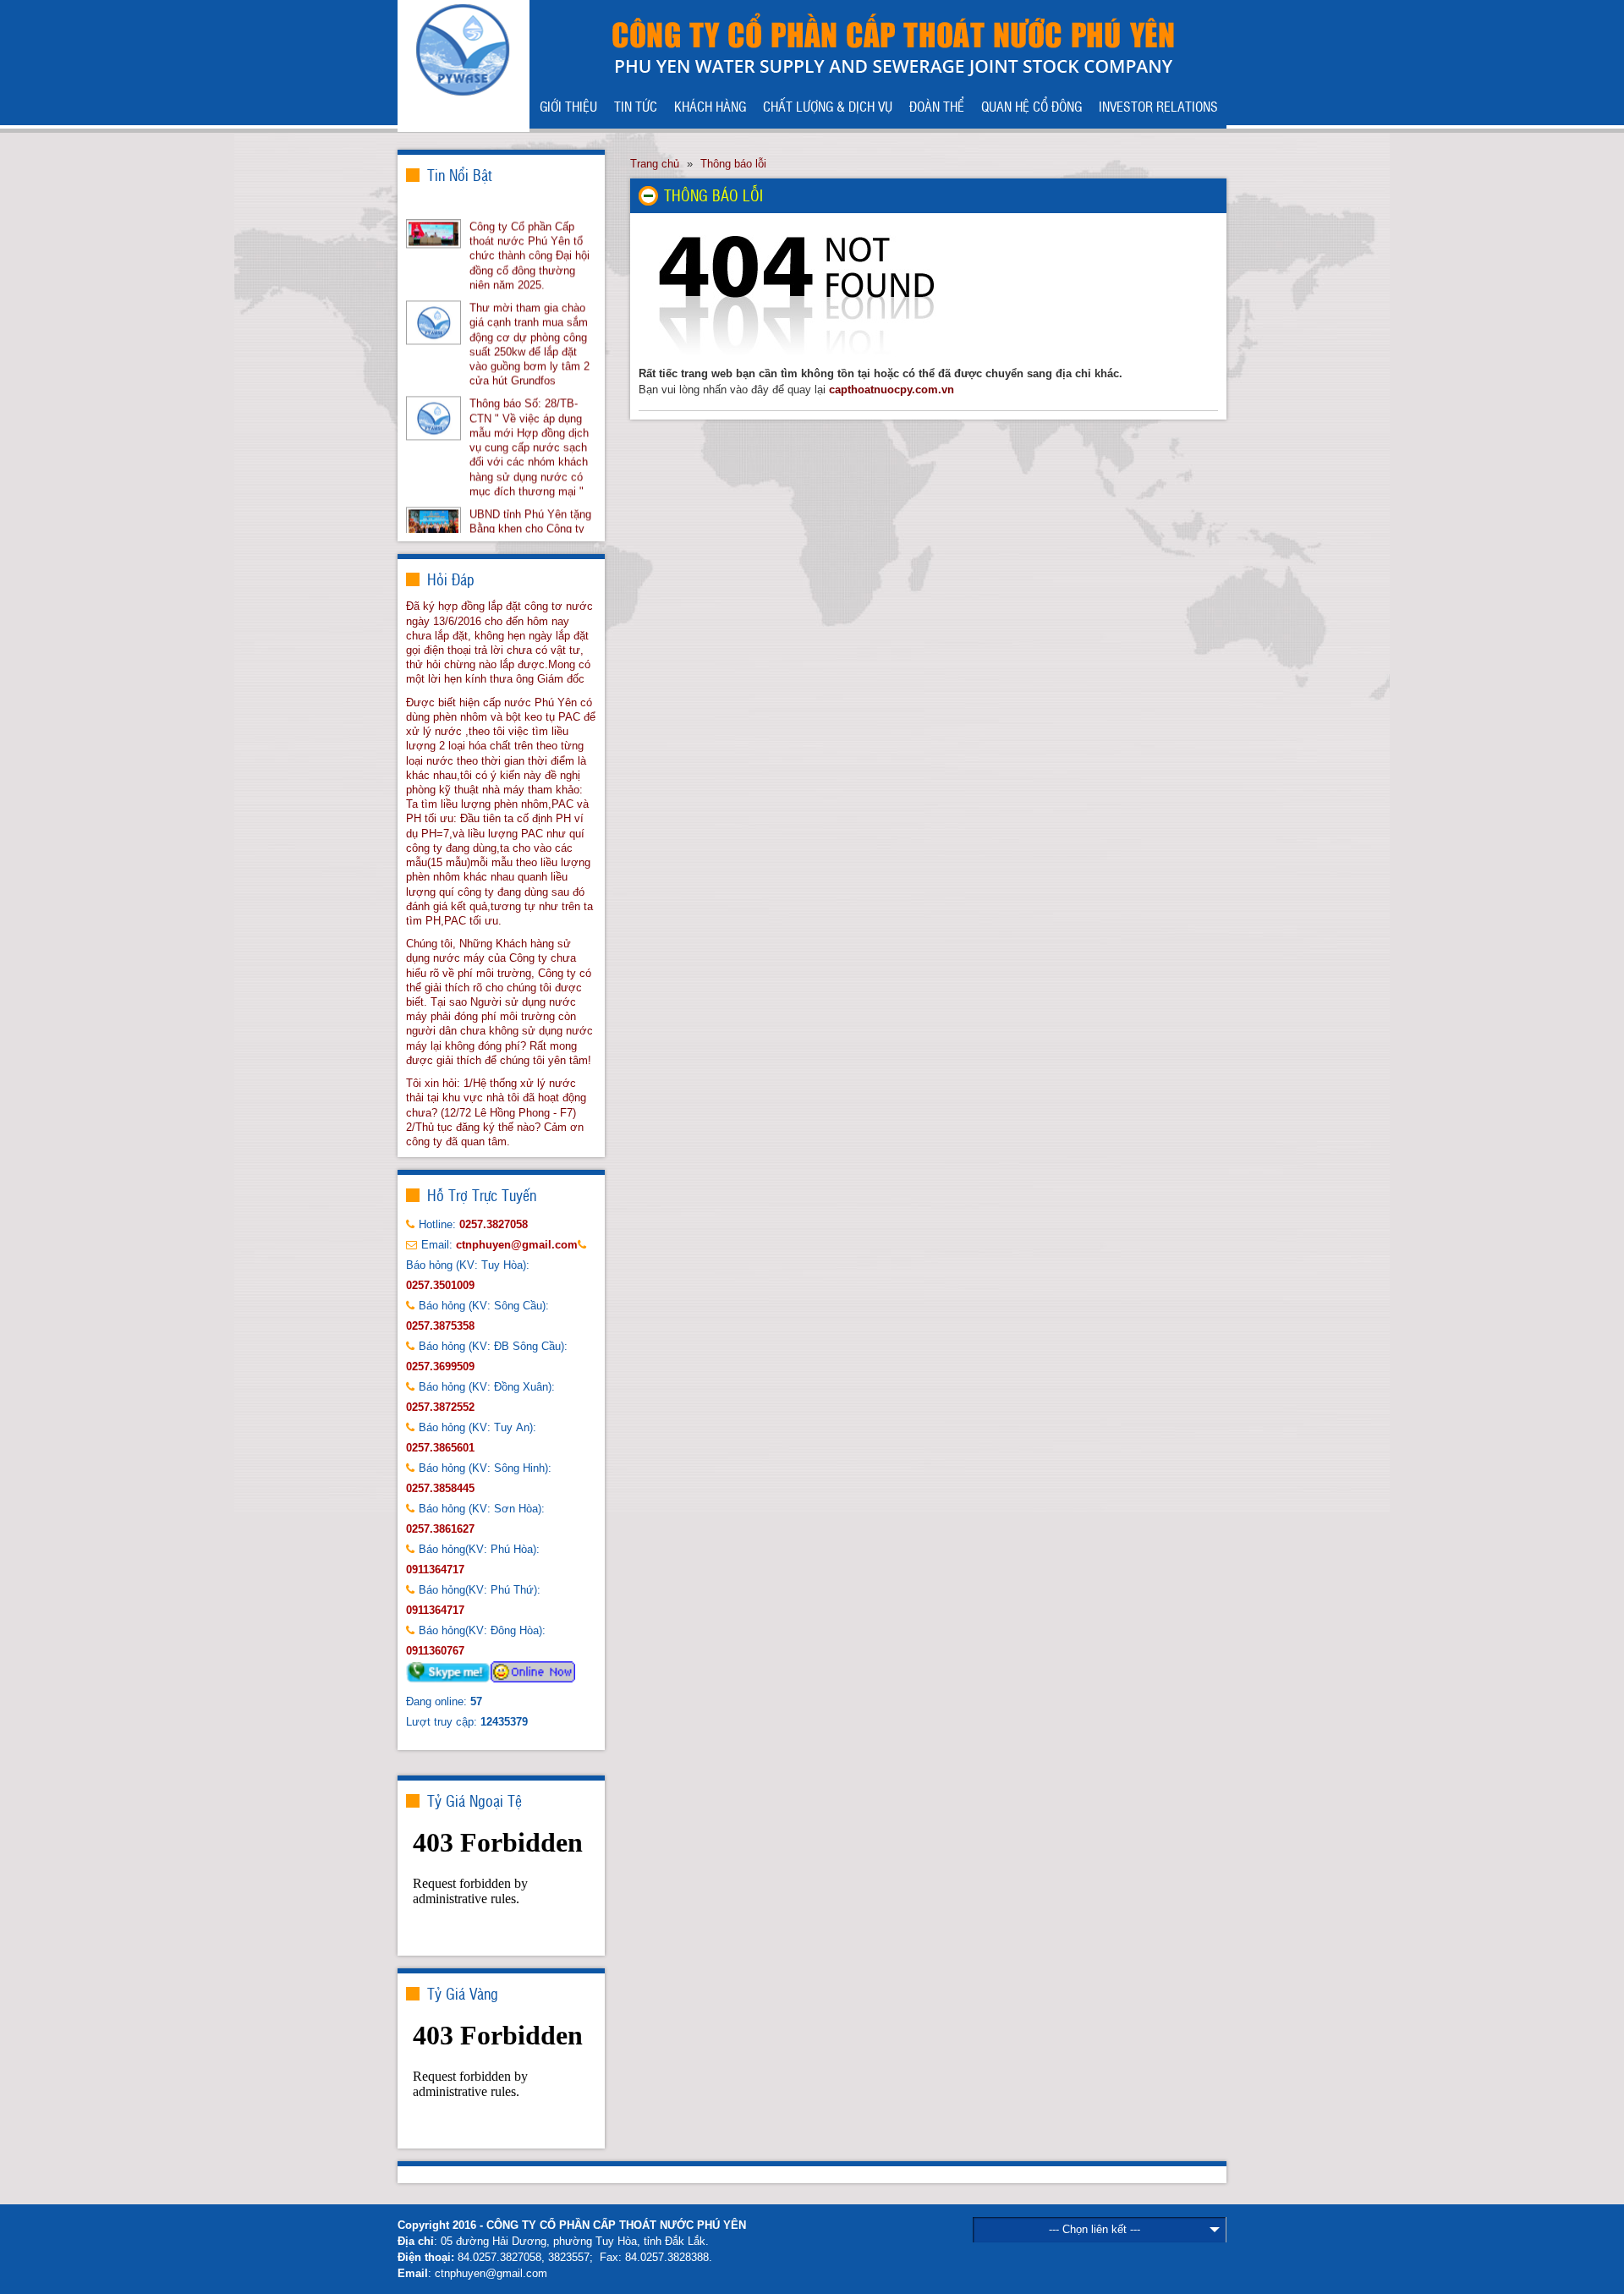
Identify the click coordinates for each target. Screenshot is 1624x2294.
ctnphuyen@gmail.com (491, 2273)
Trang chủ (655, 164)
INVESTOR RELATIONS (1158, 106)
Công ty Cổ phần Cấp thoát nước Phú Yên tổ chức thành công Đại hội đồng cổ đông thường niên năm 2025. (529, 231)
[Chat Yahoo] (533, 1671)
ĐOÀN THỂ (937, 106)
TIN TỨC (636, 106)
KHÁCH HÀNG (710, 106)
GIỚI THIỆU (568, 106)
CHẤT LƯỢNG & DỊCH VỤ (828, 106)
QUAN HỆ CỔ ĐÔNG (1031, 106)
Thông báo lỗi (733, 164)
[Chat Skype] (448, 1671)
